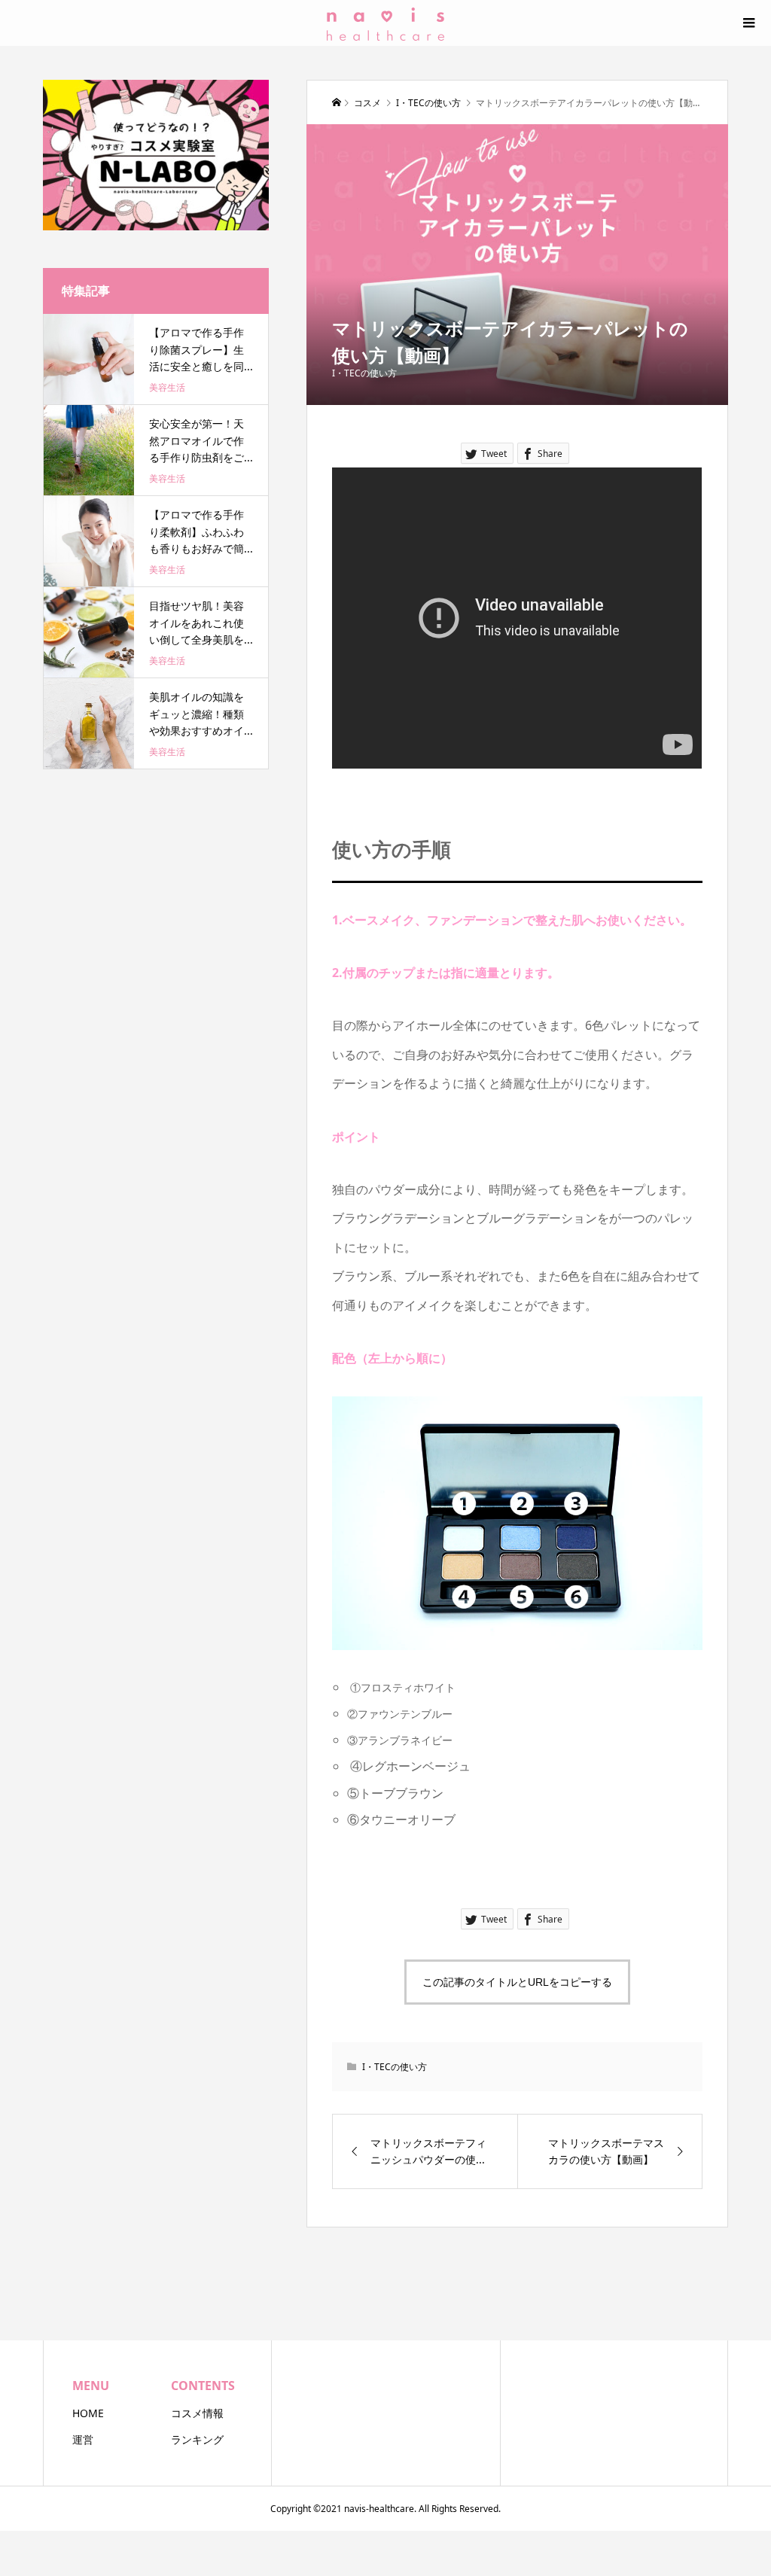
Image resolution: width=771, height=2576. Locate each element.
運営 (83, 2439)
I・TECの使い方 (364, 373)
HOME (88, 2413)
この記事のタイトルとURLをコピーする (517, 1982)
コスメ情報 (197, 2413)
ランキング (197, 2439)
